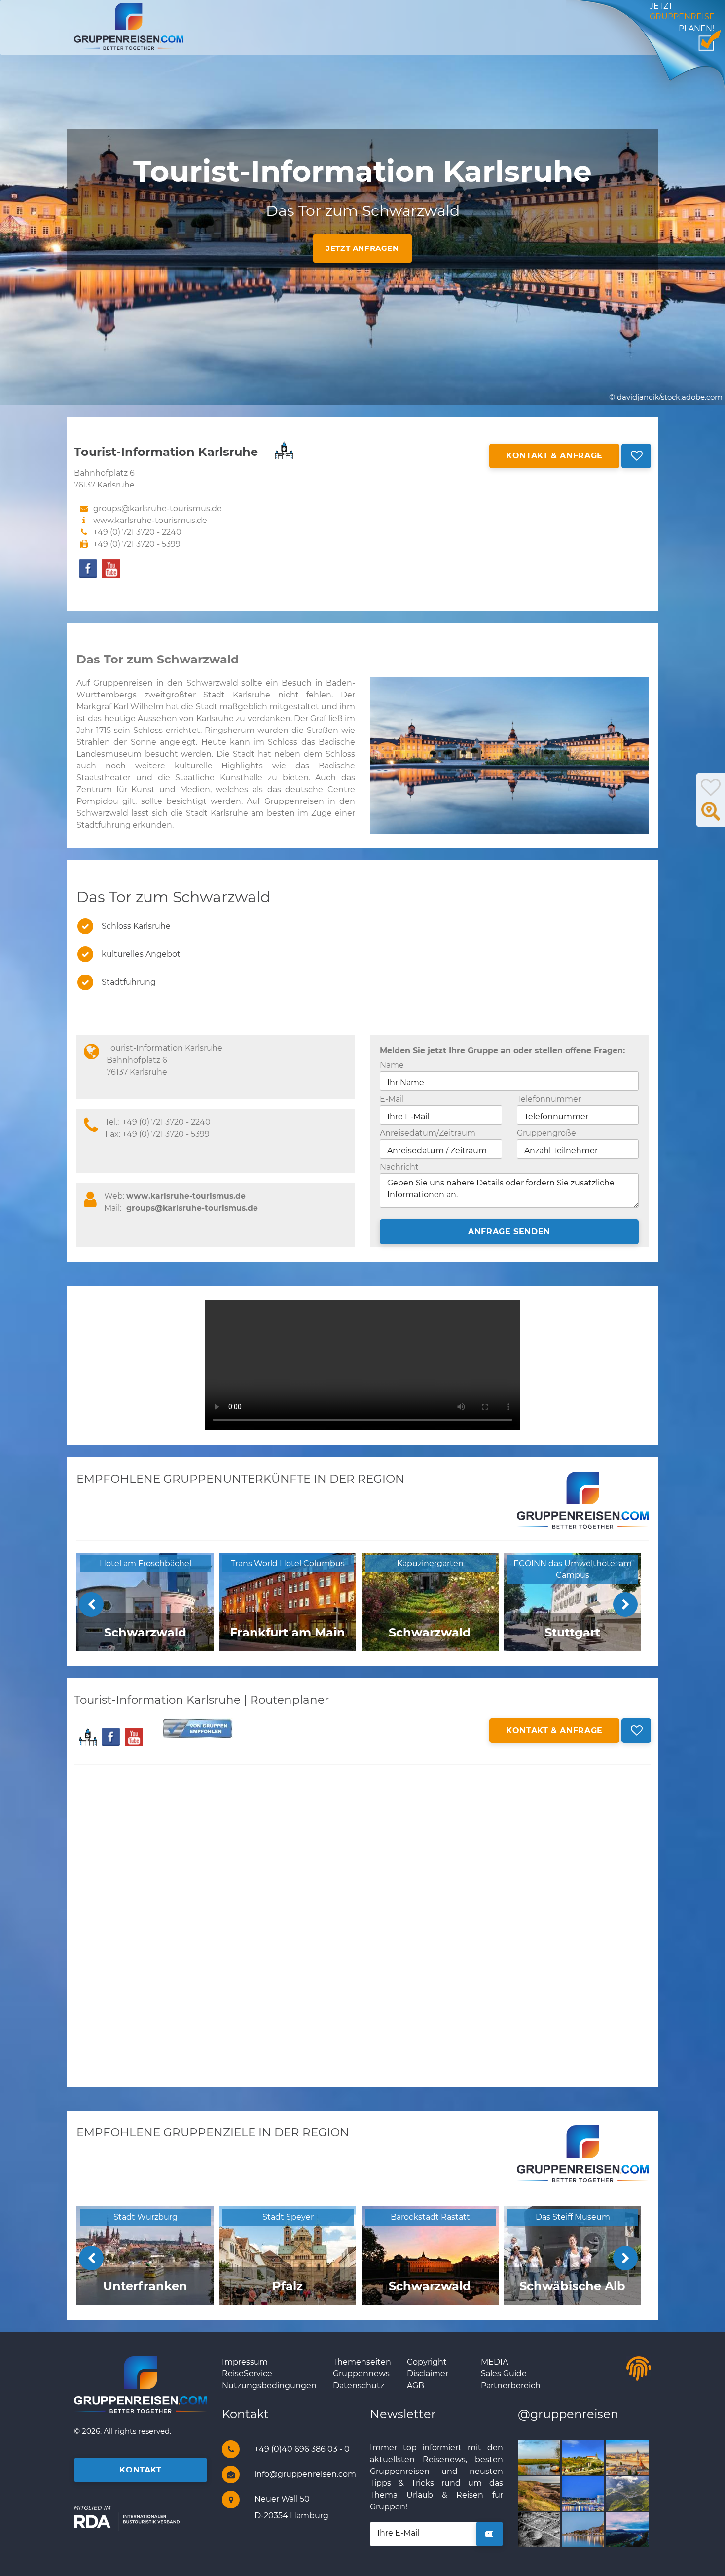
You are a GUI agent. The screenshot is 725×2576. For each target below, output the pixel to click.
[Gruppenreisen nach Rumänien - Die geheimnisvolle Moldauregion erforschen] (595, 2457)
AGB (416, 2385)
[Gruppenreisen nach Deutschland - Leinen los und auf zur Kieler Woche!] (595, 2493)
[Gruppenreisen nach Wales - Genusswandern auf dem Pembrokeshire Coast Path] (551, 2493)
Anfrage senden (509, 1232)
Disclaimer (428, 2374)
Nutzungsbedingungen (269, 2385)
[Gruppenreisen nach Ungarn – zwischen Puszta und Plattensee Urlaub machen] (638, 2457)
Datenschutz (359, 2385)
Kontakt (140, 2470)
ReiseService (247, 2374)
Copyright (427, 2362)
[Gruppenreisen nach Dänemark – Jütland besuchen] (551, 2457)
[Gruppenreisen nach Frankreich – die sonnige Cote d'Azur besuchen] (595, 2529)
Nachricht (399, 1167)
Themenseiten (362, 2362)
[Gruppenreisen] (129, 26)
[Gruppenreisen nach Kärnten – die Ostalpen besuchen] (638, 2493)
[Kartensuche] (711, 817)
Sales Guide (504, 2374)
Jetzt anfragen (362, 248)
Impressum (245, 2362)
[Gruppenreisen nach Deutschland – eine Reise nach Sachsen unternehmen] (638, 2529)
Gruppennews (361, 2374)
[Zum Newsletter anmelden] (489, 2534)
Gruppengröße (546, 1133)
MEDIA (494, 2362)
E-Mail (392, 1099)
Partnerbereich (511, 2385)
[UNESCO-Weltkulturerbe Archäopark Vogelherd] (551, 2529)
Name (392, 1065)
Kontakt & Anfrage (554, 456)
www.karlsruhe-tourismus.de (150, 520)
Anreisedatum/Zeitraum (428, 1133)
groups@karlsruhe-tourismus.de (192, 1208)
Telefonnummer (549, 1099)
